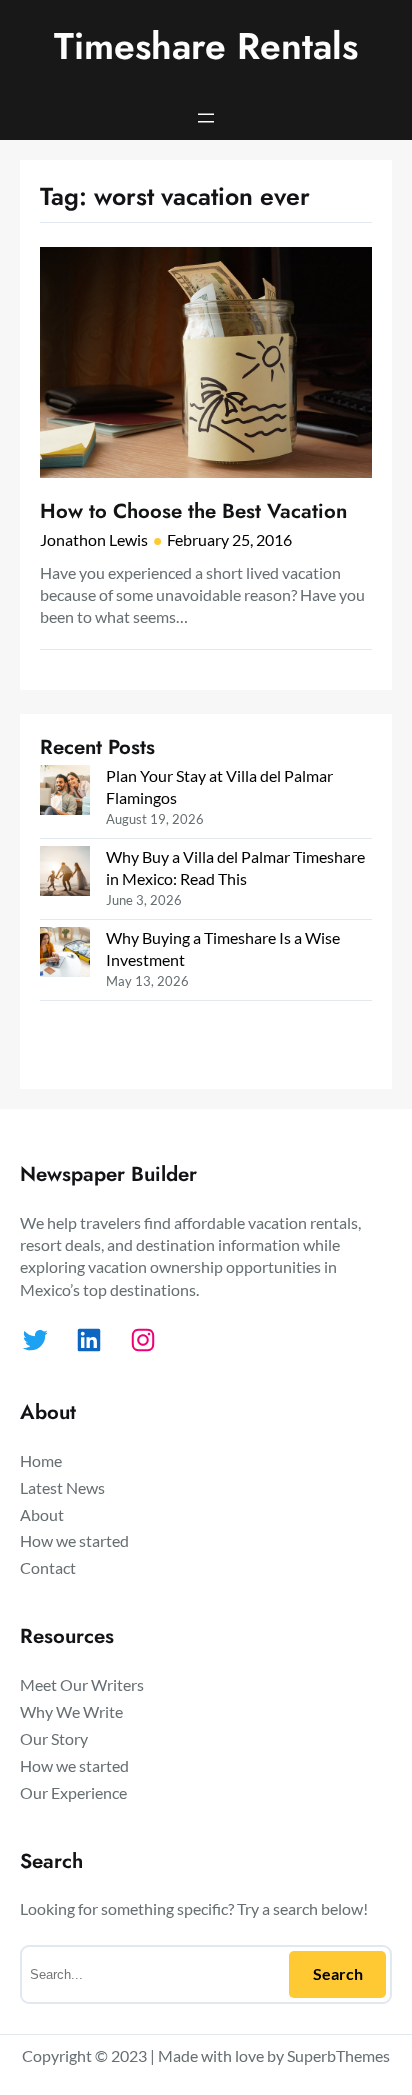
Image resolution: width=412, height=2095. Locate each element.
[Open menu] (206, 118)
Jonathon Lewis (94, 539)
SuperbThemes (338, 2055)
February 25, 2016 (229, 539)
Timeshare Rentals (206, 46)
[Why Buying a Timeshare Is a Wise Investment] (65, 954)
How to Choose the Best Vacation (193, 511)
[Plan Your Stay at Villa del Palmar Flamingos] (65, 792)
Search (338, 1973)
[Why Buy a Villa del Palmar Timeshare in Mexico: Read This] (65, 873)
